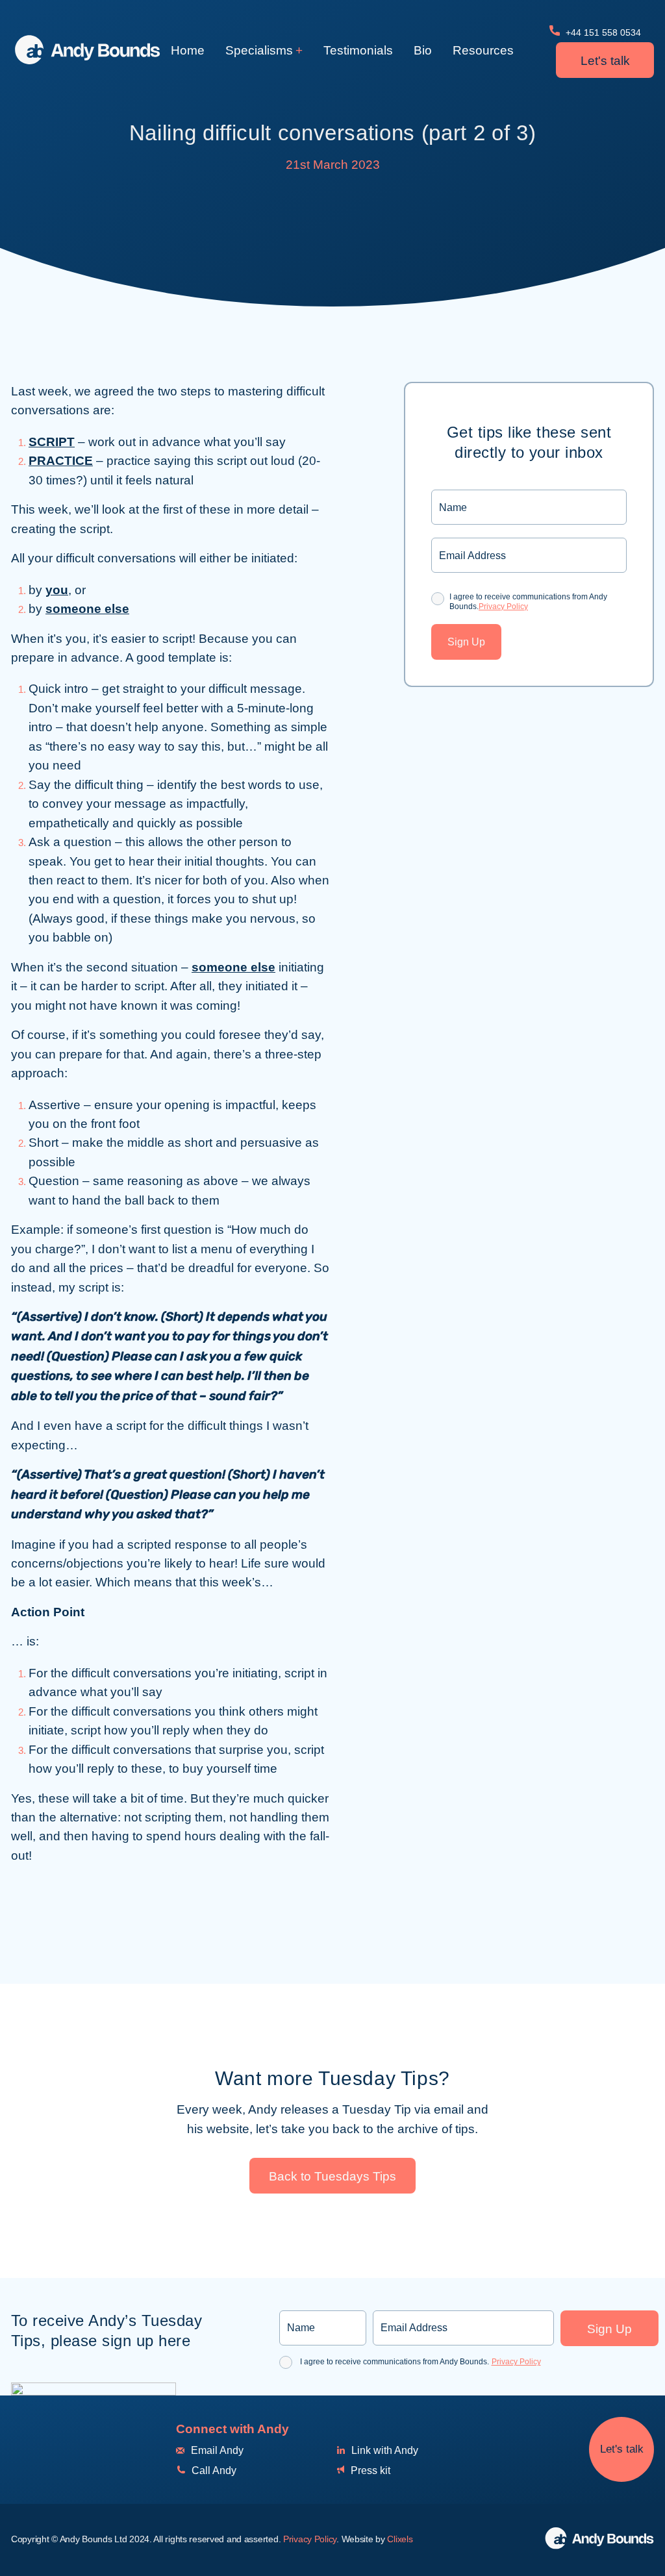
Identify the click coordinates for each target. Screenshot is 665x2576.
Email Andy (216, 2450)
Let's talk (605, 61)
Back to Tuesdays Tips (332, 2176)
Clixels (400, 2539)
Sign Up (466, 642)
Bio (423, 50)
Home (188, 50)
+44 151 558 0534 (602, 32)
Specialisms (259, 50)
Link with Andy (383, 2450)
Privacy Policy (503, 606)
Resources (483, 50)
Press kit (369, 2470)
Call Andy (213, 2470)
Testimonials (358, 50)
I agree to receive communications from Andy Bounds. (528, 601)
